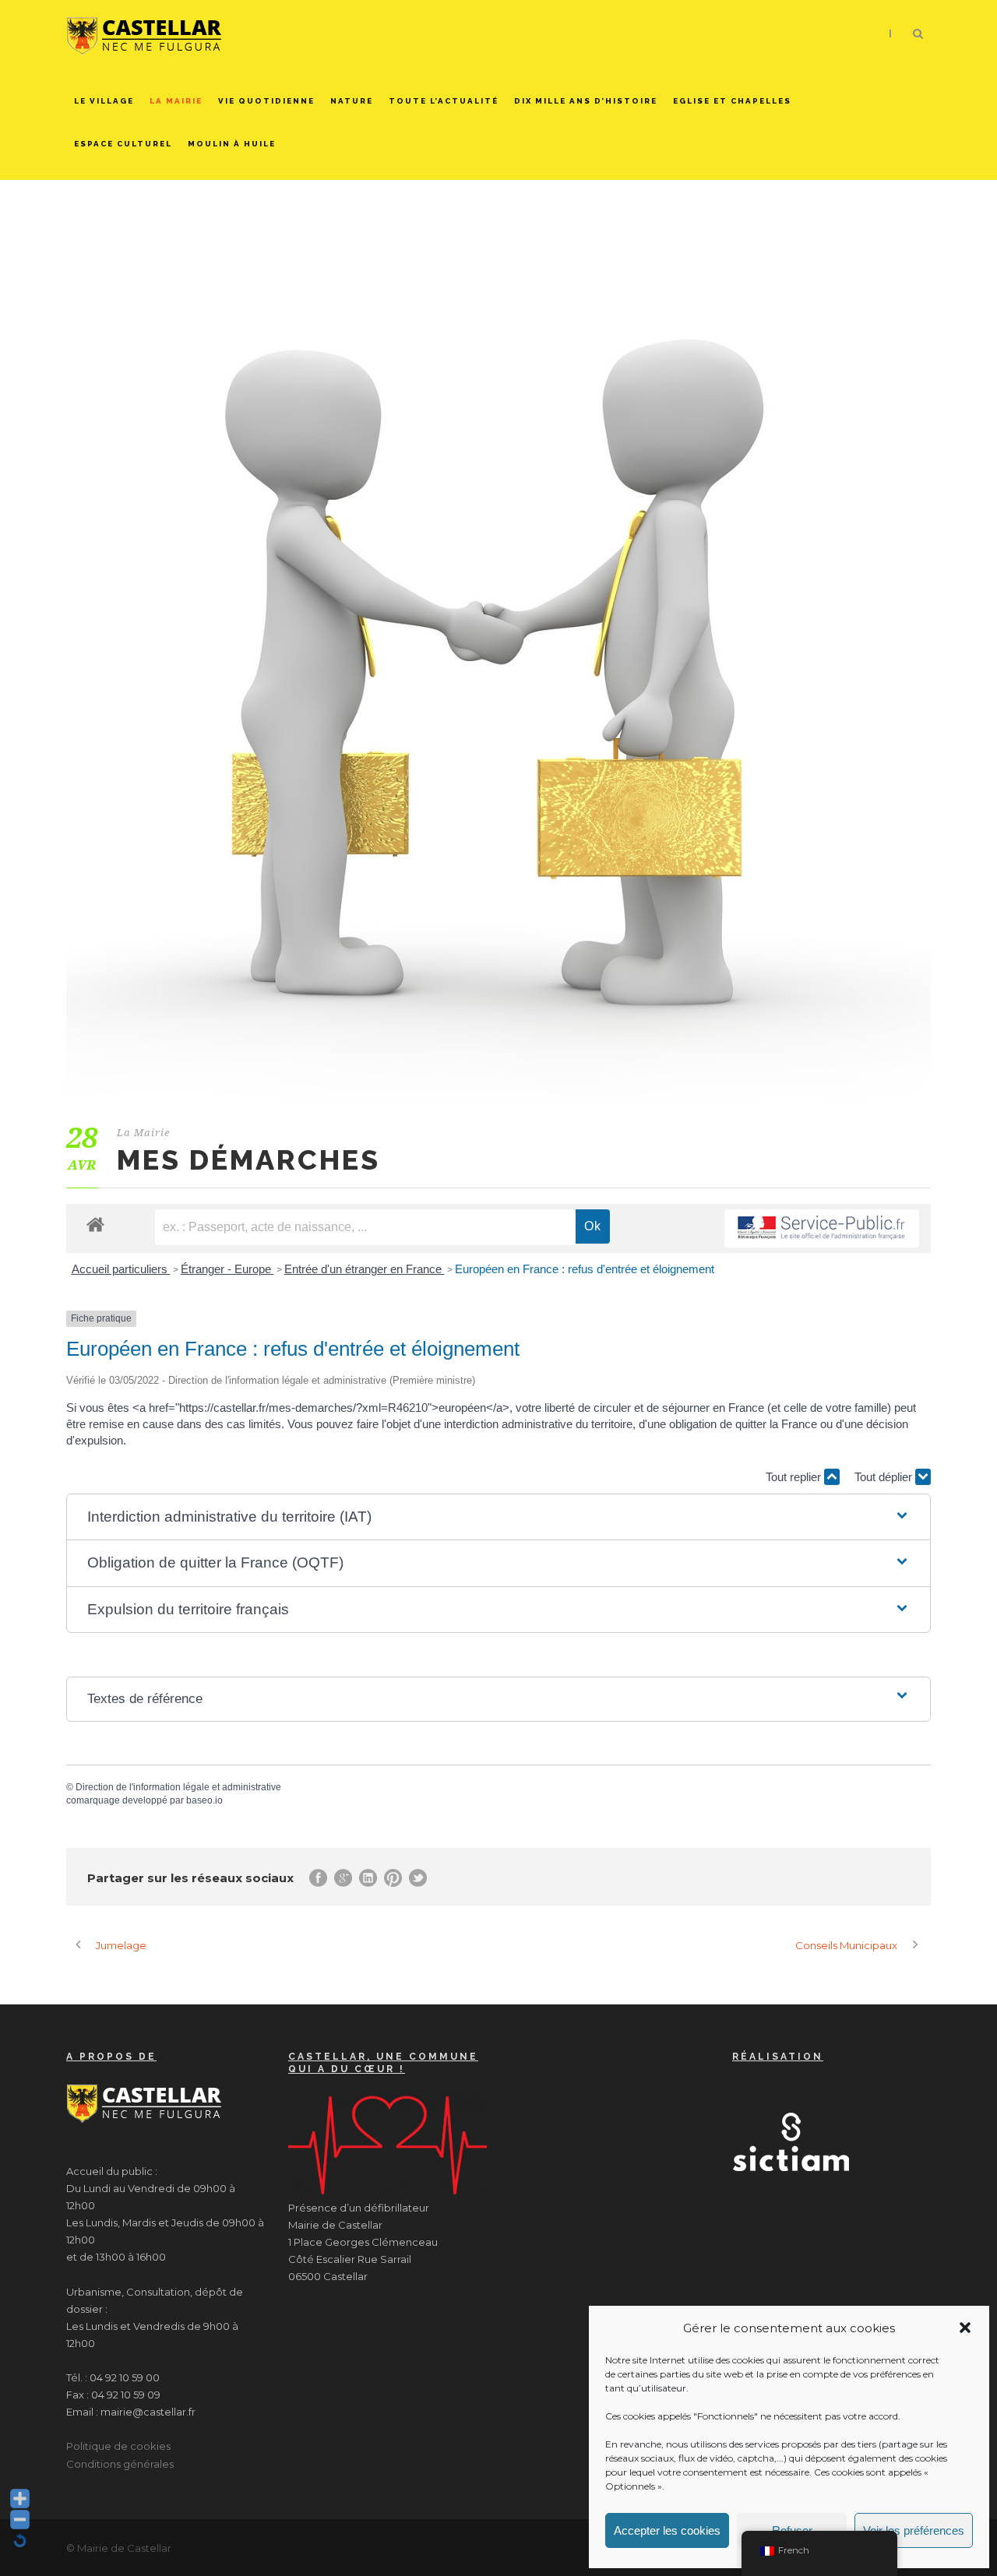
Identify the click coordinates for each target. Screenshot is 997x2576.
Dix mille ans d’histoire (586, 101)
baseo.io (204, 1800)
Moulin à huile (232, 144)
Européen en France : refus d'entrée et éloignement (585, 1269)
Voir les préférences (914, 2530)
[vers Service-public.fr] (822, 1228)
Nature (352, 101)
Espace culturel (123, 144)
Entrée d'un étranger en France (365, 1269)
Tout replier (795, 1477)
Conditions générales (120, 2464)
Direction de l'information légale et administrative (178, 1787)
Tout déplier (885, 1477)
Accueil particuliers (121, 1269)
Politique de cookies (118, 2446)
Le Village (104, 101)
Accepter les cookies (667, 2530)
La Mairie (176, 101)
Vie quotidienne (266, 101)
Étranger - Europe (227, 1269)
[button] (965, 2328)
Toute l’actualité (444, 101)
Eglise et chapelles (732, 101)
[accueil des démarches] (95, 1224)
